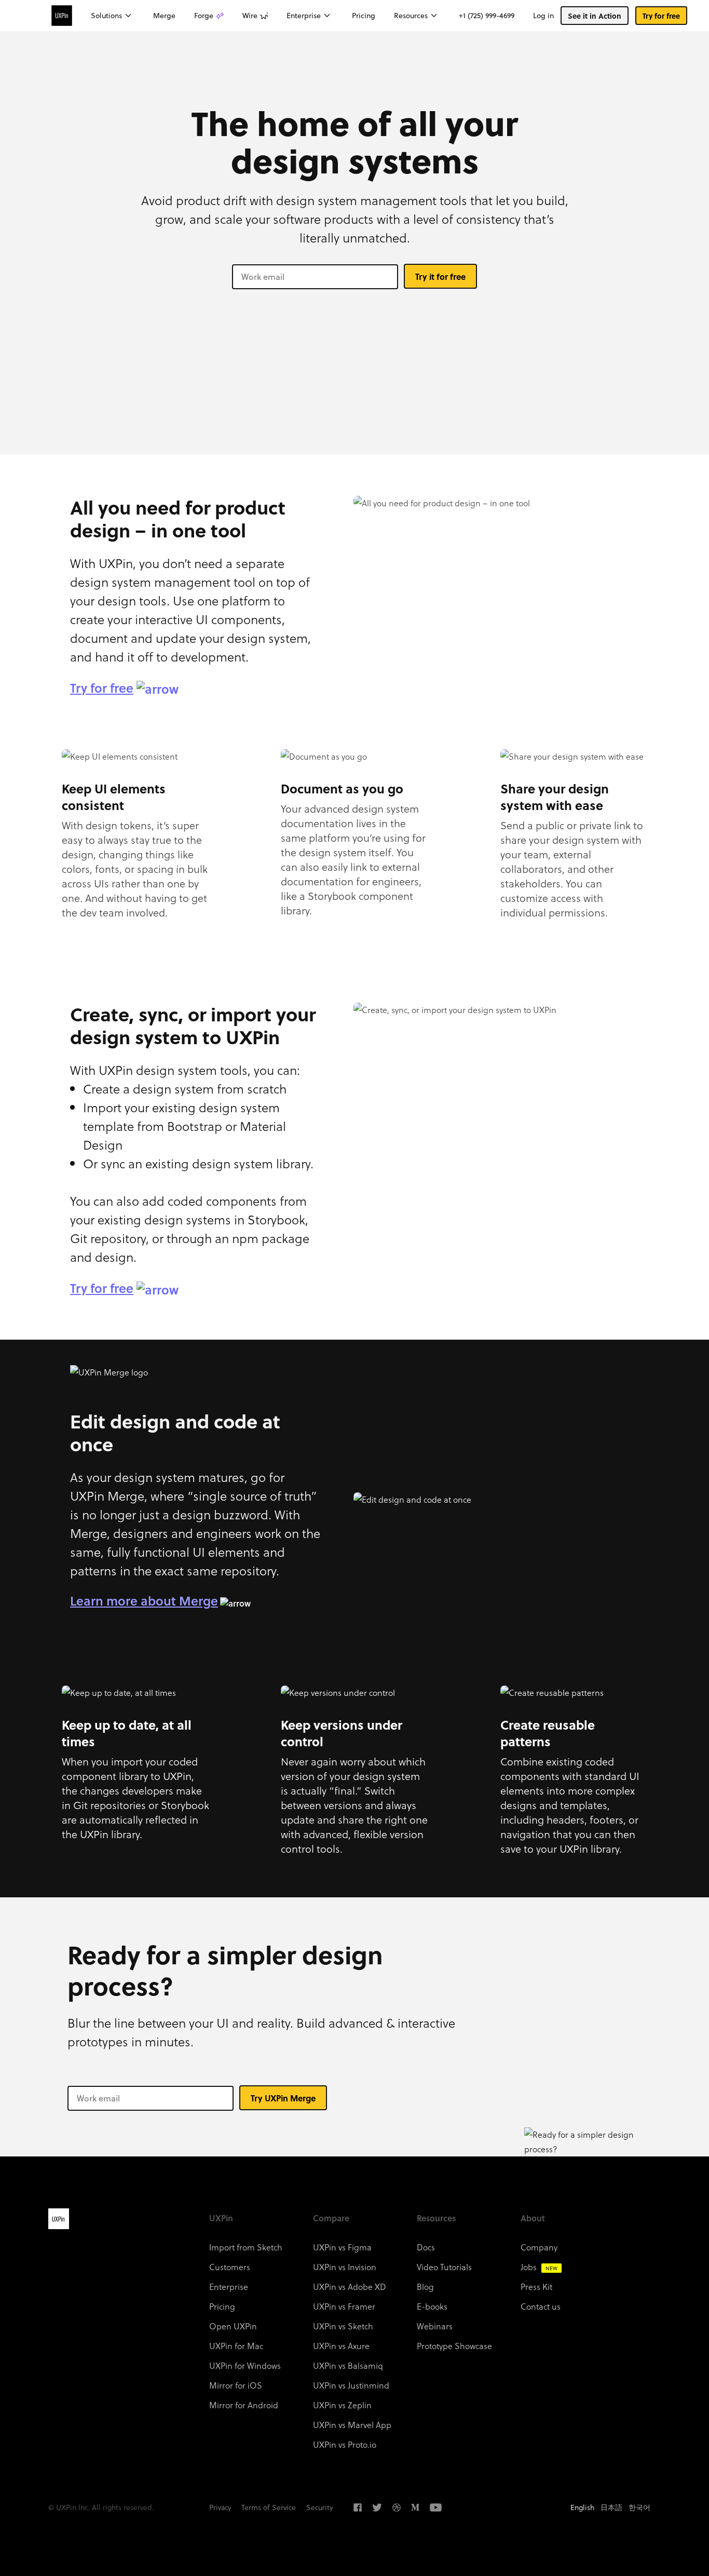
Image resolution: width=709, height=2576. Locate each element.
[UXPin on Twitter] (377, 2507)
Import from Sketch (246, 2247)
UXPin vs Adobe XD (350, 2287)
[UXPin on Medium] (415, 2507)
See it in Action (595, 16)
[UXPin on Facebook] (358, 2507)
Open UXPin (233, 2326)
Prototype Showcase (454, 2346)
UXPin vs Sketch (343, 2326)
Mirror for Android (244, 2405)
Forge (204, 16)
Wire (250, 16)
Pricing (364, 16)
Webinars (435, 2326)
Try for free (661, 16)
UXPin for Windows (245, 2365)
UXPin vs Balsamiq (348, 2365)
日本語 (611, 2507)
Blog (425, 2287)
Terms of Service (269, 2507)
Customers (230, 2267)
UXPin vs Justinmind (351, 2385)
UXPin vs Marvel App (352, 2425)
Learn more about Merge (144, 1601)
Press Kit (536, 2287)
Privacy (220, 2507)
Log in (543, 16)
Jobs (539, 2267)
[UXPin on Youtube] (436, 2507)
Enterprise (304, 16)
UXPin (59, 2219)
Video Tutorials (444, 2267)
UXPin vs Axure (341, 2346)
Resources (411, 16)
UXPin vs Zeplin (342, 2405)
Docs (426, 2247)
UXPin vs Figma (342, 2247)
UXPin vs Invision (345, 2267)
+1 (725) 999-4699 (487, 16)
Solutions (106, 16)
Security (319, 2507)
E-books (432, 2306)
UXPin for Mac (236, 2346)
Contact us (541, 2306)
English (582, 2507)
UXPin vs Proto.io (345, 2444)
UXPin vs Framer (344, 2306)
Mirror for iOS (236, 2385)
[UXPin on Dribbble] (397, 2507)
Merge (164, 16)
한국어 (639, 2507)
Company (539, 2247)
